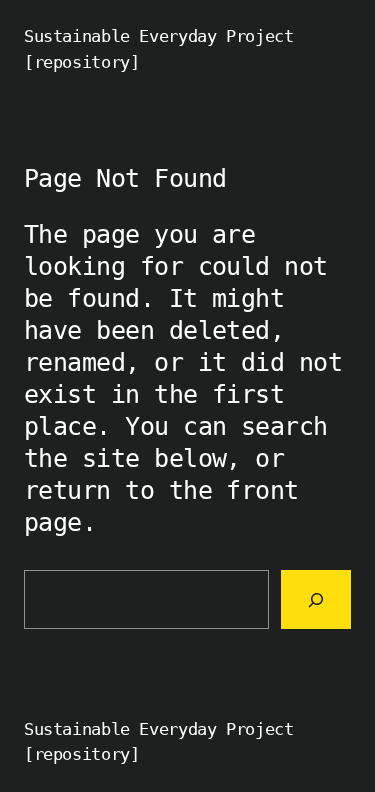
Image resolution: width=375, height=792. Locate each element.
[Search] (316, 599)
